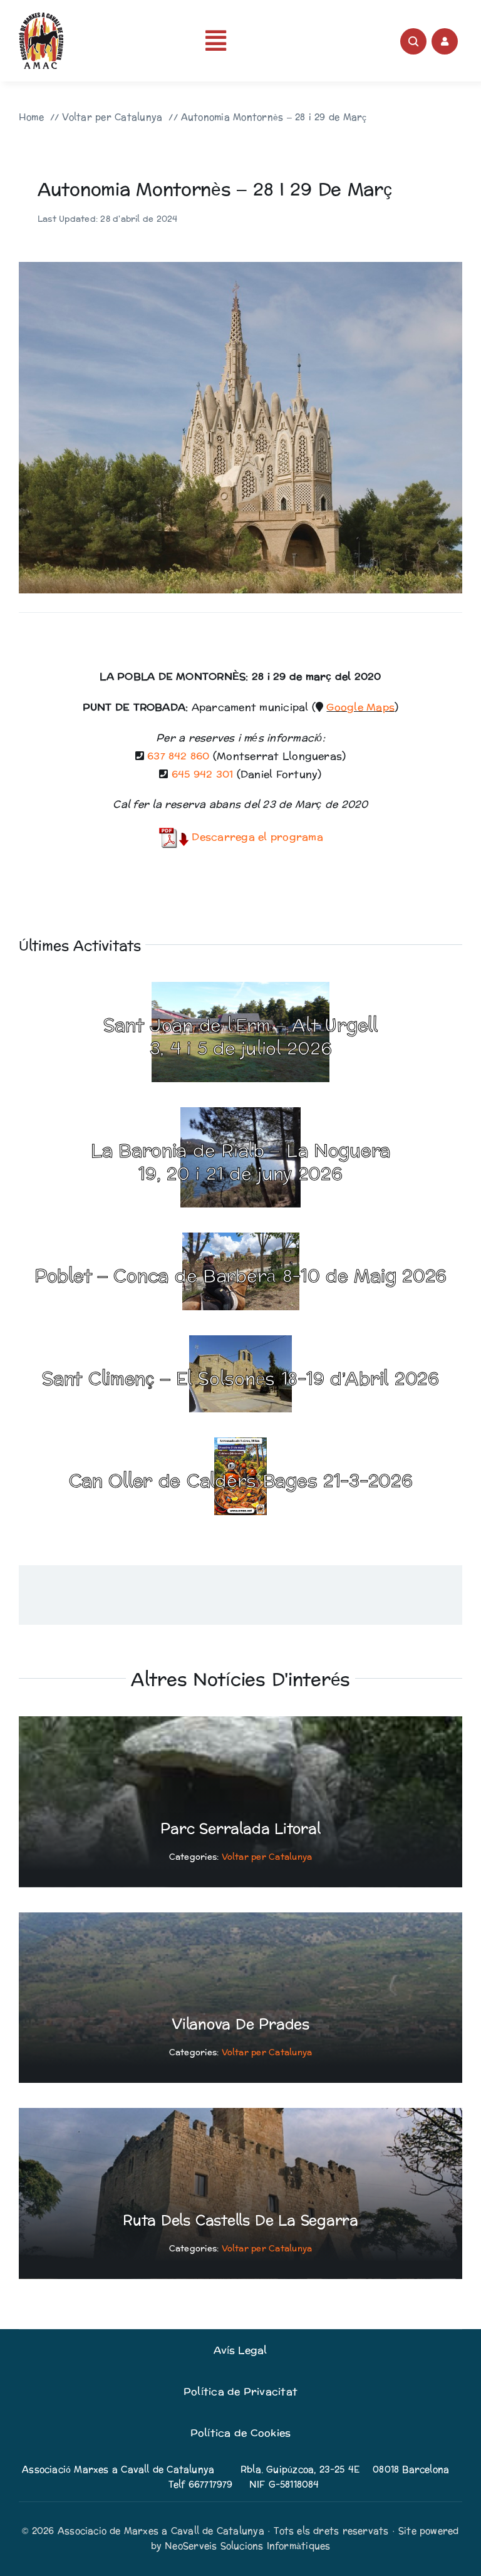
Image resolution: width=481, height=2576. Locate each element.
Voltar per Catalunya (267, 1857)
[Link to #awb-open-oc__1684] (445, 41)
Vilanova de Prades (240, 2025)
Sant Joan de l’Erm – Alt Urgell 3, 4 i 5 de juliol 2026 (240, 1037)
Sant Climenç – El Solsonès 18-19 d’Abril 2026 (240, 1379)
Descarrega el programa (256, 837)
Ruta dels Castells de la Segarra (240, 2221)
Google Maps (360, 707)
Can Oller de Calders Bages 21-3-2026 (241, 1481)
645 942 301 (203, 774)
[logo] (41, 17)
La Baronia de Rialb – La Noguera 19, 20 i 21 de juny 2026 (240, 1162)
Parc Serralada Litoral (240, 1829)
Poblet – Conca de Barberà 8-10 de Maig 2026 (240, 1276)
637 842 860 (178, 756)
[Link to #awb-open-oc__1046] (413, 41)
